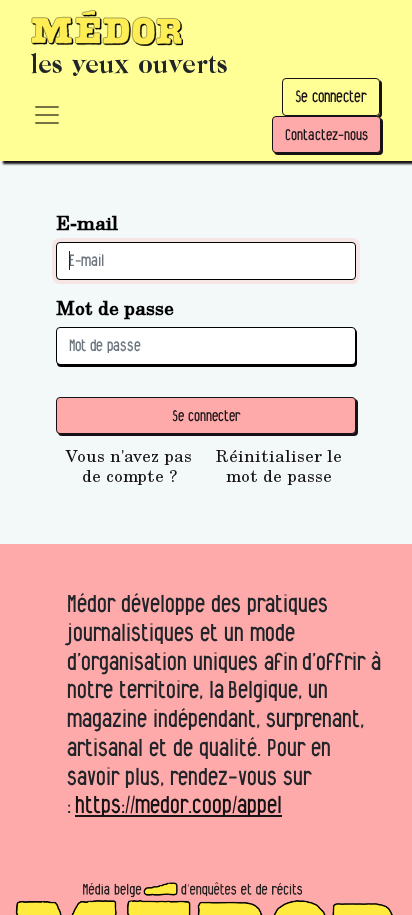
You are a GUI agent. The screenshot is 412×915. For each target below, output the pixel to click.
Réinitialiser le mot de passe (279, 466)
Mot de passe (115, 307)
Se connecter (331, 96)
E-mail (87, 222)
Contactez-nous (326, 134)
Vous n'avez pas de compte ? (129, 466)
